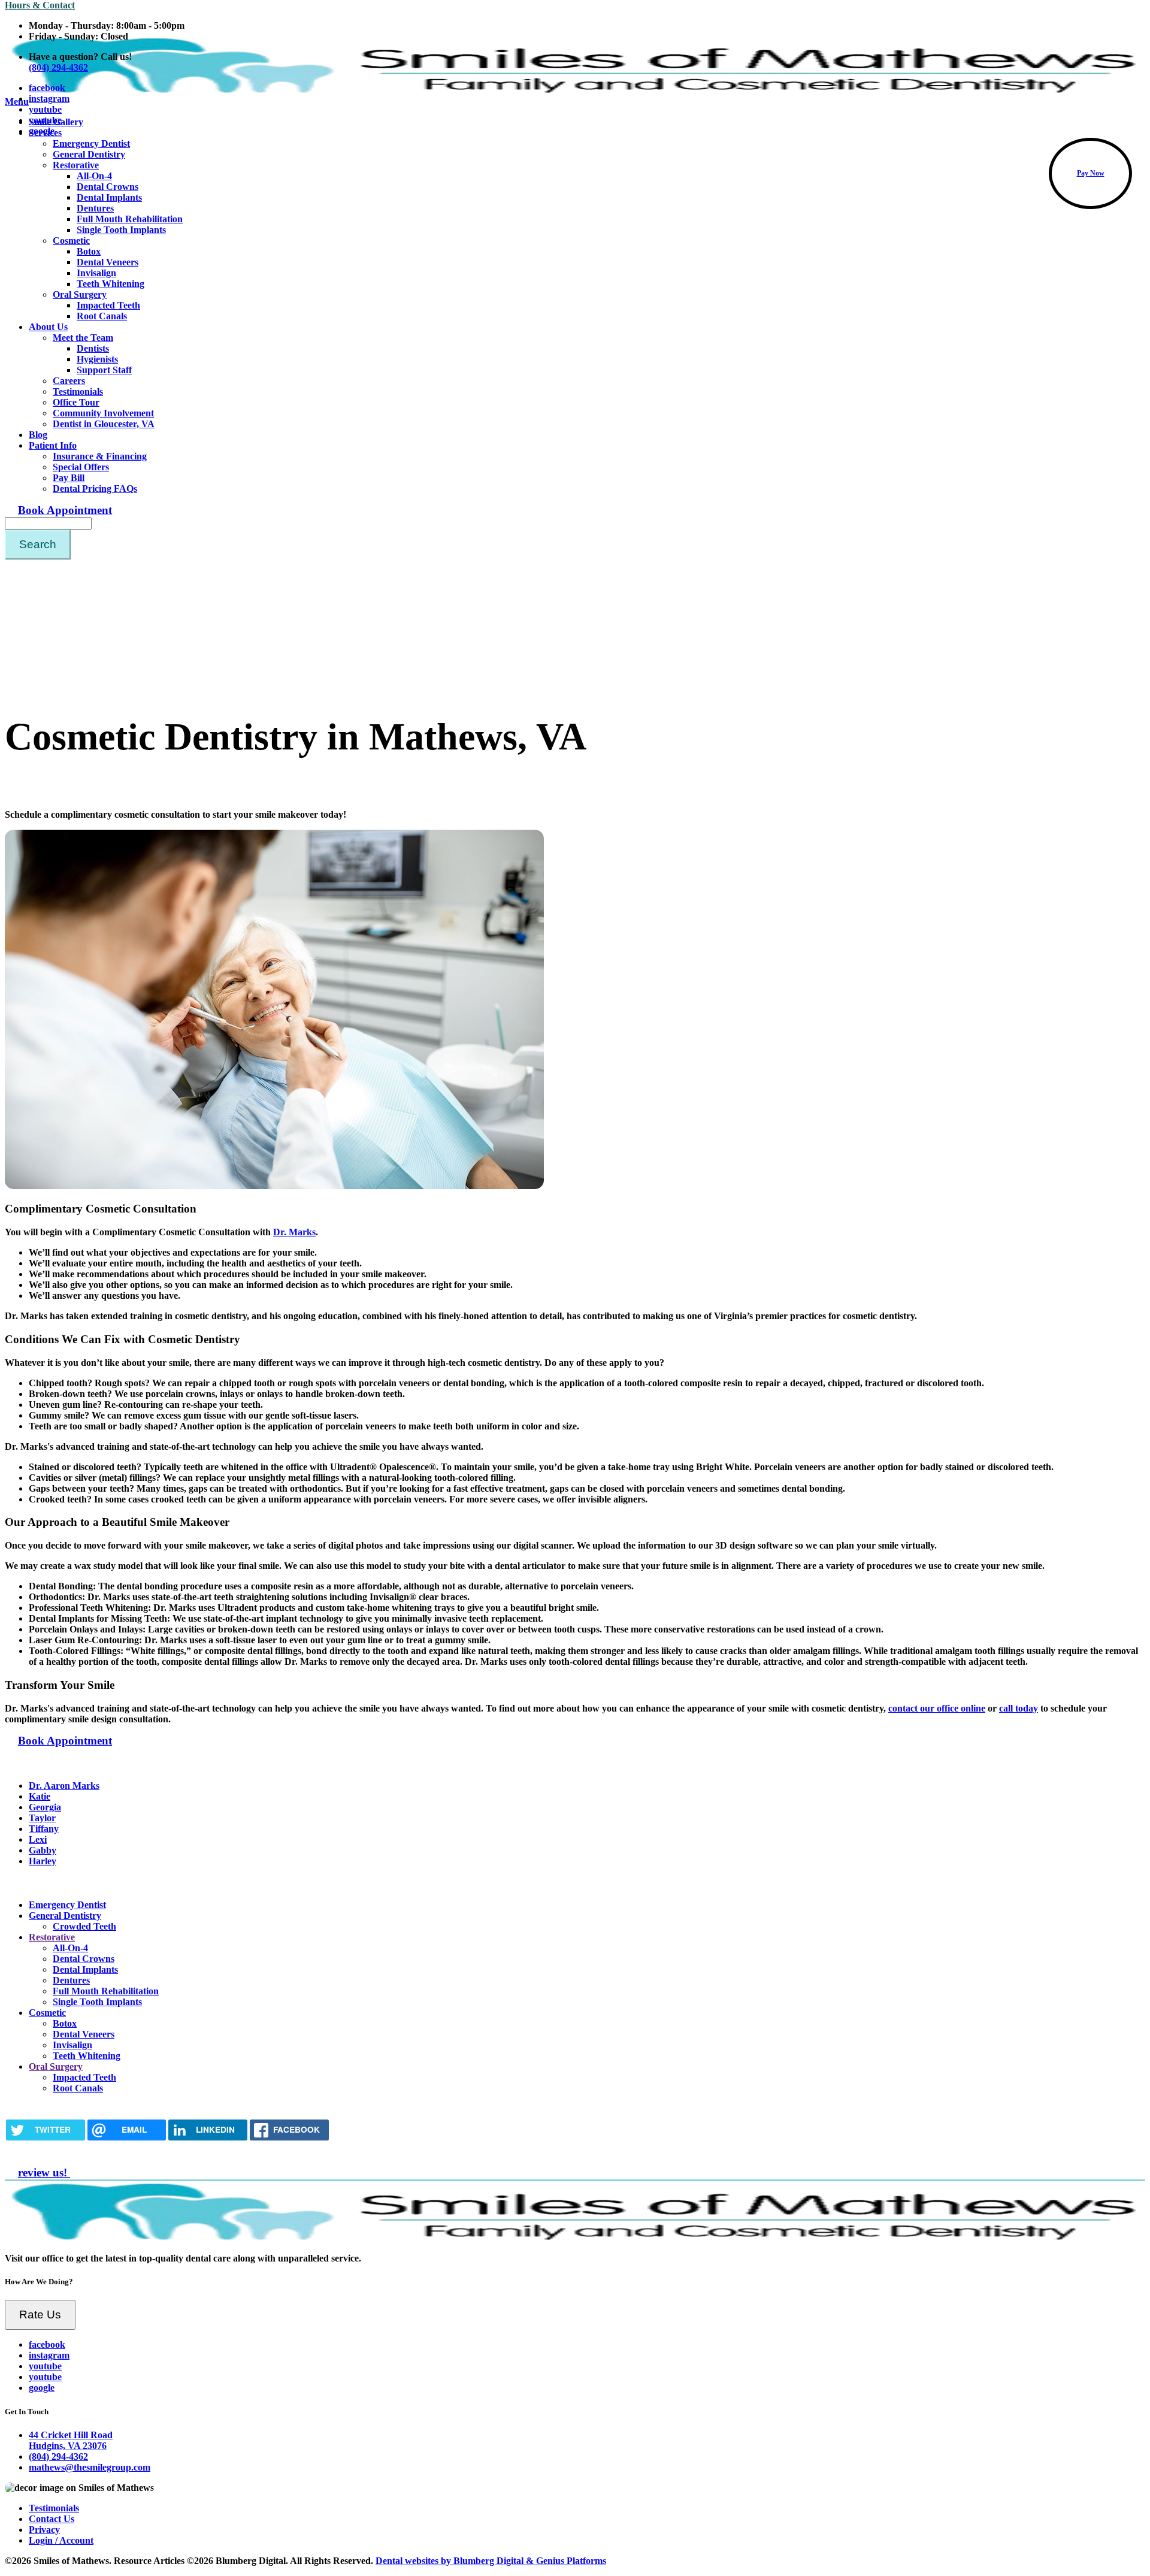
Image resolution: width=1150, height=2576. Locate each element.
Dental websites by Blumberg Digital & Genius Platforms (491, 2561)
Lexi (38, 1839)
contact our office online (937, 1708)
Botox (89, 251)
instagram (49, 99)
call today (1019, 1708)
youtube (45, 109)
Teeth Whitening (111, 284)
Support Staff (104, 370)
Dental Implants (109, 197)
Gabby (43, 1850)
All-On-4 (94, 176)
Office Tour (76, 402)
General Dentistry (89, 154)
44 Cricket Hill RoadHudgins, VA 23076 (71, 2440)
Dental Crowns (108, 187)
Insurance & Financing (100, 456)
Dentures (95, 208)
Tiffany (44, 1829)
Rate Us (40, 2315)
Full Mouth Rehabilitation (130, 219)
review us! (44, 2173)
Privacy (44, 2530)
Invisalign (96, 273)
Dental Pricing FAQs (95, 489)
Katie (40, 1796)
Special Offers (81, 467)
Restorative (76, 165)
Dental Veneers (108, 262)
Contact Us (52, 2519)
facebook (47, 88)
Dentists (93, 348)
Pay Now (1091, 173)
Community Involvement (103, 413)
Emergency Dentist (67, 1905)
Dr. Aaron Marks (64, 1786)
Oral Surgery (80, 294)
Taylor (42, 1818)
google (42, 131)
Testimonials (78, 391)
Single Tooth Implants (121, 230)
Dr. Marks (294, 1232)
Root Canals (102, 316)
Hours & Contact (40, 5)
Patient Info (53, 445)
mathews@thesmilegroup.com (90, 2467)
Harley (43, 1861)
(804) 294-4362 (58, 2456)
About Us (48, 327)
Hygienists (97, 359)
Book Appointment (65, 510)
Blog (38, 435)
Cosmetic (71, 241)
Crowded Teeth (84, 1926)
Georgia (45, 1807)
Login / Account (61, 2540)
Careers (69, 381)
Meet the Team (83, 338)
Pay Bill (69, 478)
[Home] (575, 2238)
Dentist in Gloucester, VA (104, 424)
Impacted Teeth (108, 305)
